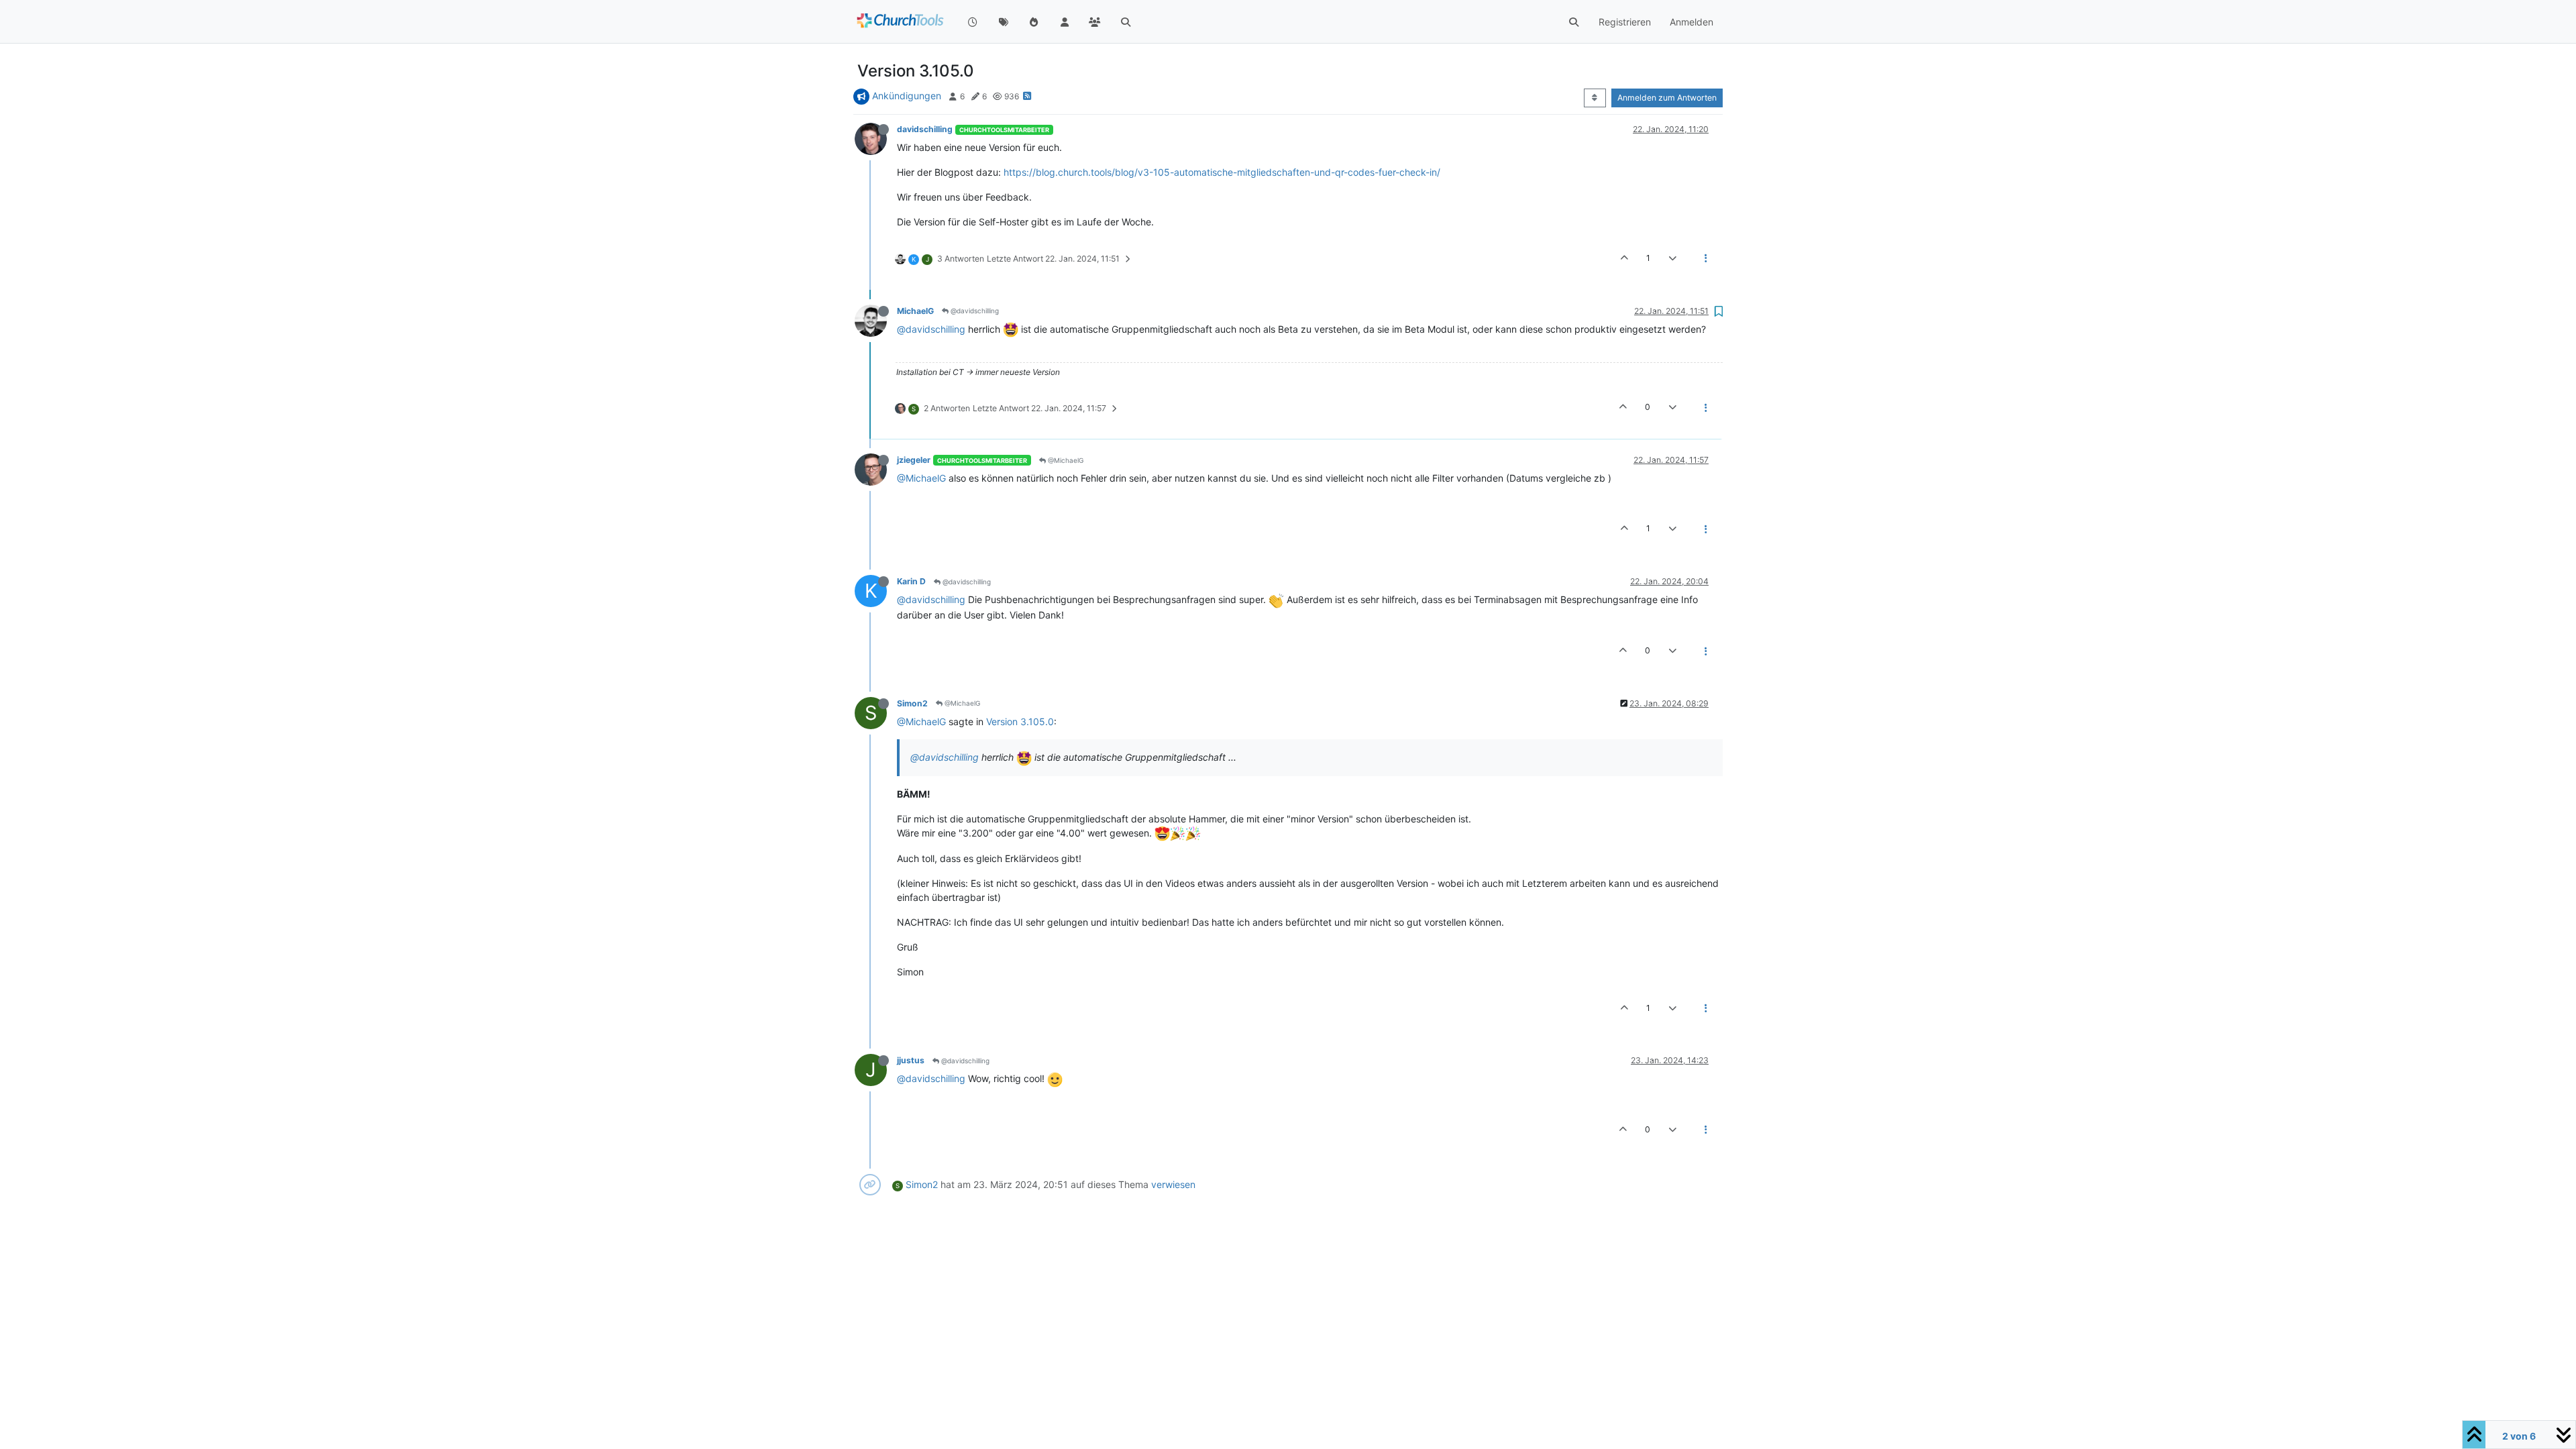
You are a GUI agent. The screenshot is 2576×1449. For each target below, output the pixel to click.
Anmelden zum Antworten (1667, 98)
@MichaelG (1065, 460)
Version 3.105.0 (1020, 721)
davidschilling (925, 129)
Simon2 (912, 703)
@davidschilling (974, 311)
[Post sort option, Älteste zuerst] (1595, 98)
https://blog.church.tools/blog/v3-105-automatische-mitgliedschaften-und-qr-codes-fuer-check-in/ (1222, 172)
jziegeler (914, 460)
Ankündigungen (907, 96)
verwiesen (1173, 1184)
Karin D (911, 581)
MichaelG (915, 311)
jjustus (911, 1060)
